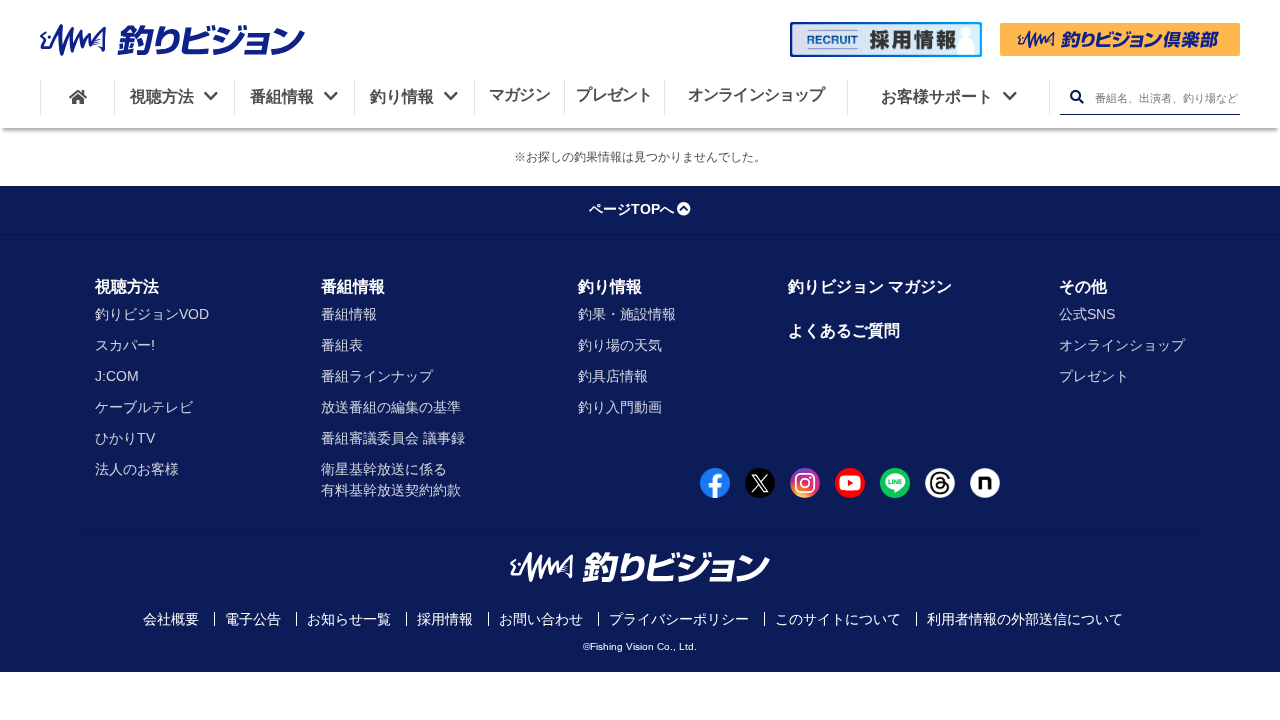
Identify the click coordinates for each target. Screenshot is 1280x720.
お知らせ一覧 (349, 619)
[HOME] (77, 97)
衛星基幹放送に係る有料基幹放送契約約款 (391, 479)
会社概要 (171, 619)
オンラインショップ (1122, 345)
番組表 (342, 345)
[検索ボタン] (1076, 97)
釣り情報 (610, 286)
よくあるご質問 (844, 330)
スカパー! (125, 345)
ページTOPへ (631, 209)
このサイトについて (838, 619)
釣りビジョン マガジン (870, 286)
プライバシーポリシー (679, 619)
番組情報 (353, 286)
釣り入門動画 (620, 407)
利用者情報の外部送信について (1025, 619)
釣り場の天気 (620, 345)
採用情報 (445, 619)
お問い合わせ (541, 619)
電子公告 (253, 619)
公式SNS (1087, 314)
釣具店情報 (613, 376)
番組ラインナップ (377, 376)
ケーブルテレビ (144, 407)
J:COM (117, 376)
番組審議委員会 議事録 (393, 438)
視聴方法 (127, 286)
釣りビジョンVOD (152, 314)
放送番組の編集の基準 (391, 407)
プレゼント (1094, 376)
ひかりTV (125, 438)
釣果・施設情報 (627, 314)
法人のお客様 (137, 469)
